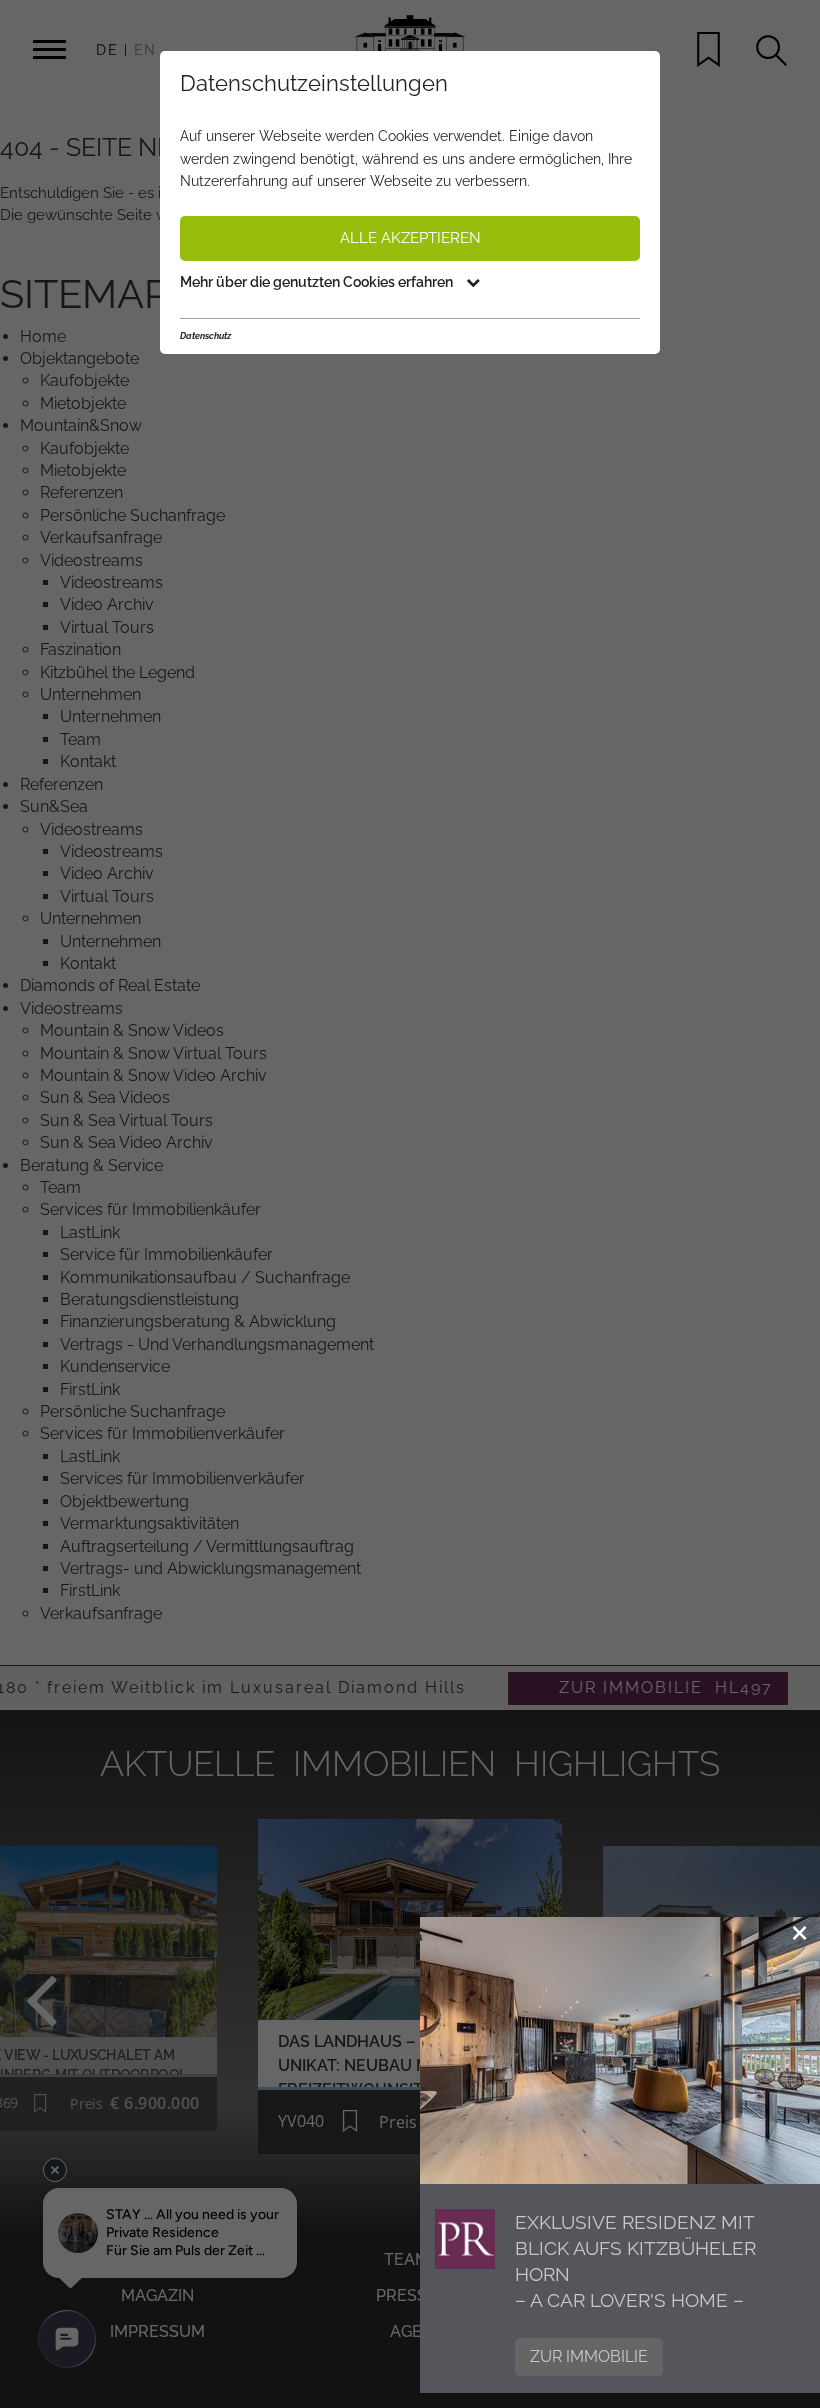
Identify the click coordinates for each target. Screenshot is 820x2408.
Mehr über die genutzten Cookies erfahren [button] (318, 282)
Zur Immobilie (589, 2356)
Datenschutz (205, 336)
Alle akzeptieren (410, 238)
